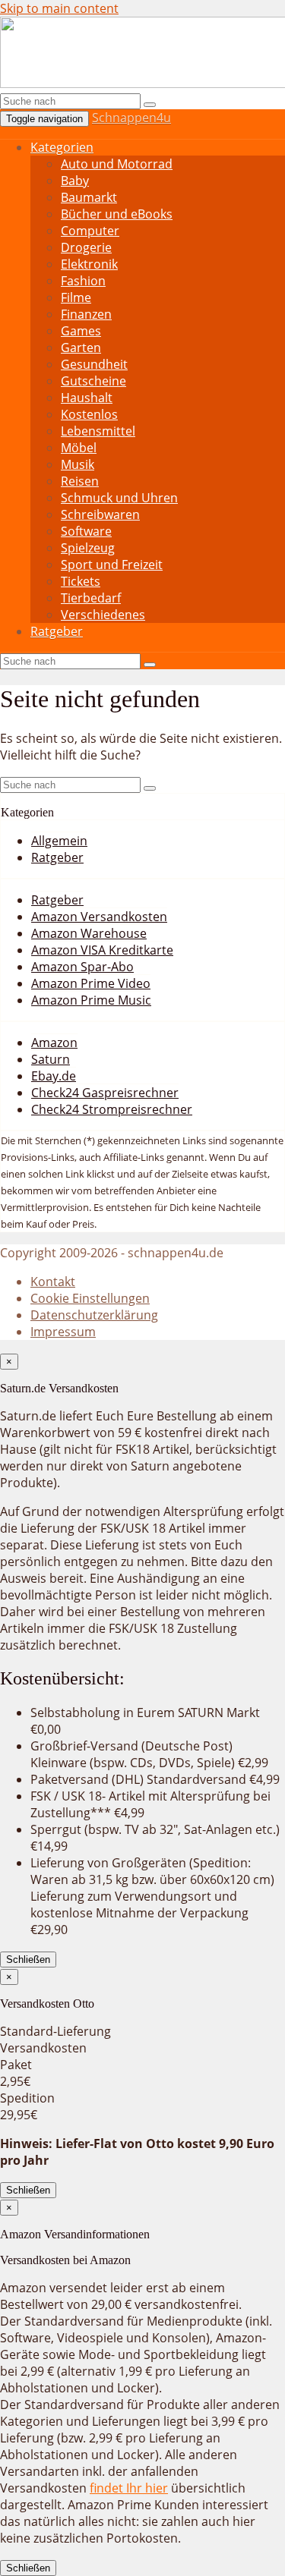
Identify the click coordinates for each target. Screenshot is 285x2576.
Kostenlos (89, 414)
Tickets (81, 581)
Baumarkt (89, 197)
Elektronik (89, 264)
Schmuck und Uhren (119, 498)
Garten (81, 348)
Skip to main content (59, 8)
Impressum (63, 1332)
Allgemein (59, 841)
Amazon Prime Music (91, 1000)
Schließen (28, 1960)
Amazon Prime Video (91, 983)
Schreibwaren (100, 514)
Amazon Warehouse (89, 933)
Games (81, 331)
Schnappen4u (131, 118)
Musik (78, 464)
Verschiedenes (103, 615)
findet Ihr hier (129, 2488)
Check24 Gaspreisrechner (105, 1093)
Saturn (51, 1059)
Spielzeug (88, 548)
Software (86, 531)
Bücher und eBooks (117, 214)
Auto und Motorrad (117, 164)
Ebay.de (54, 1076)
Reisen (80, 481)
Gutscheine (93, 381)
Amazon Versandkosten (99, 917)
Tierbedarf (91, 598)
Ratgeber (57, 631)
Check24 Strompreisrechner (112, 1109)
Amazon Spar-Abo (82, 967)
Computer (90, 231)
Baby (75, 181)
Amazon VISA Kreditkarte (102, 950)
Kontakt (53, 1282)
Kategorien (62, 147)
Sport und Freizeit (112, 565)
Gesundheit (94, 364)
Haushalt (87, 398)
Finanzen (86, 314)
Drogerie (86, 247)
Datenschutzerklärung (94, 1315)
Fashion (83, 281)
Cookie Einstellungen (90, 1298)
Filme (76, 297)
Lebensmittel (98, 431)
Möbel (79, 448)
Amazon (54, 1043)
